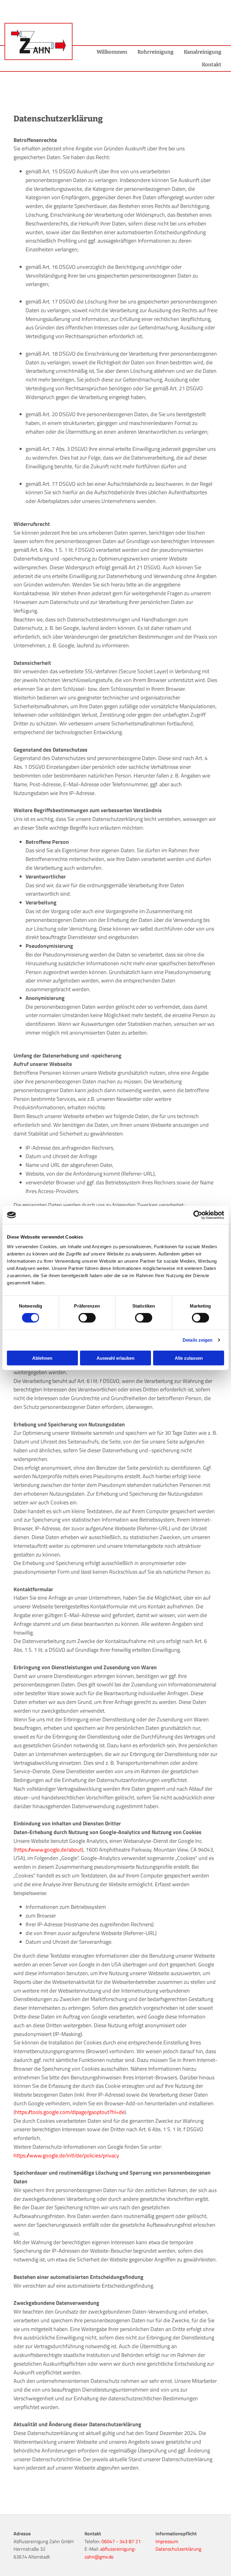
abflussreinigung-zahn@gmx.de (110, 2553)
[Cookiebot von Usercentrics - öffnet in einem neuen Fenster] (198, 1215)
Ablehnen (42, 1358)
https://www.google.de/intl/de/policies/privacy (66, 2155)
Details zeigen (197, 1340)
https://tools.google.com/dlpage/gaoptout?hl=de (70, 2112)
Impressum (167, 2541)
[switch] (87, 1318)
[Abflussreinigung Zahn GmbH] (38, 41)
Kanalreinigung (203, 52)
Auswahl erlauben (115, 1358)
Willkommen (112, 52)
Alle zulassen (189, 1358)
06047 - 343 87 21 (121, 2541)
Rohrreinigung (156, 52)
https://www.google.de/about (48, 1850)
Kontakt (212, 65)
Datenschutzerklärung (178, 2549)
